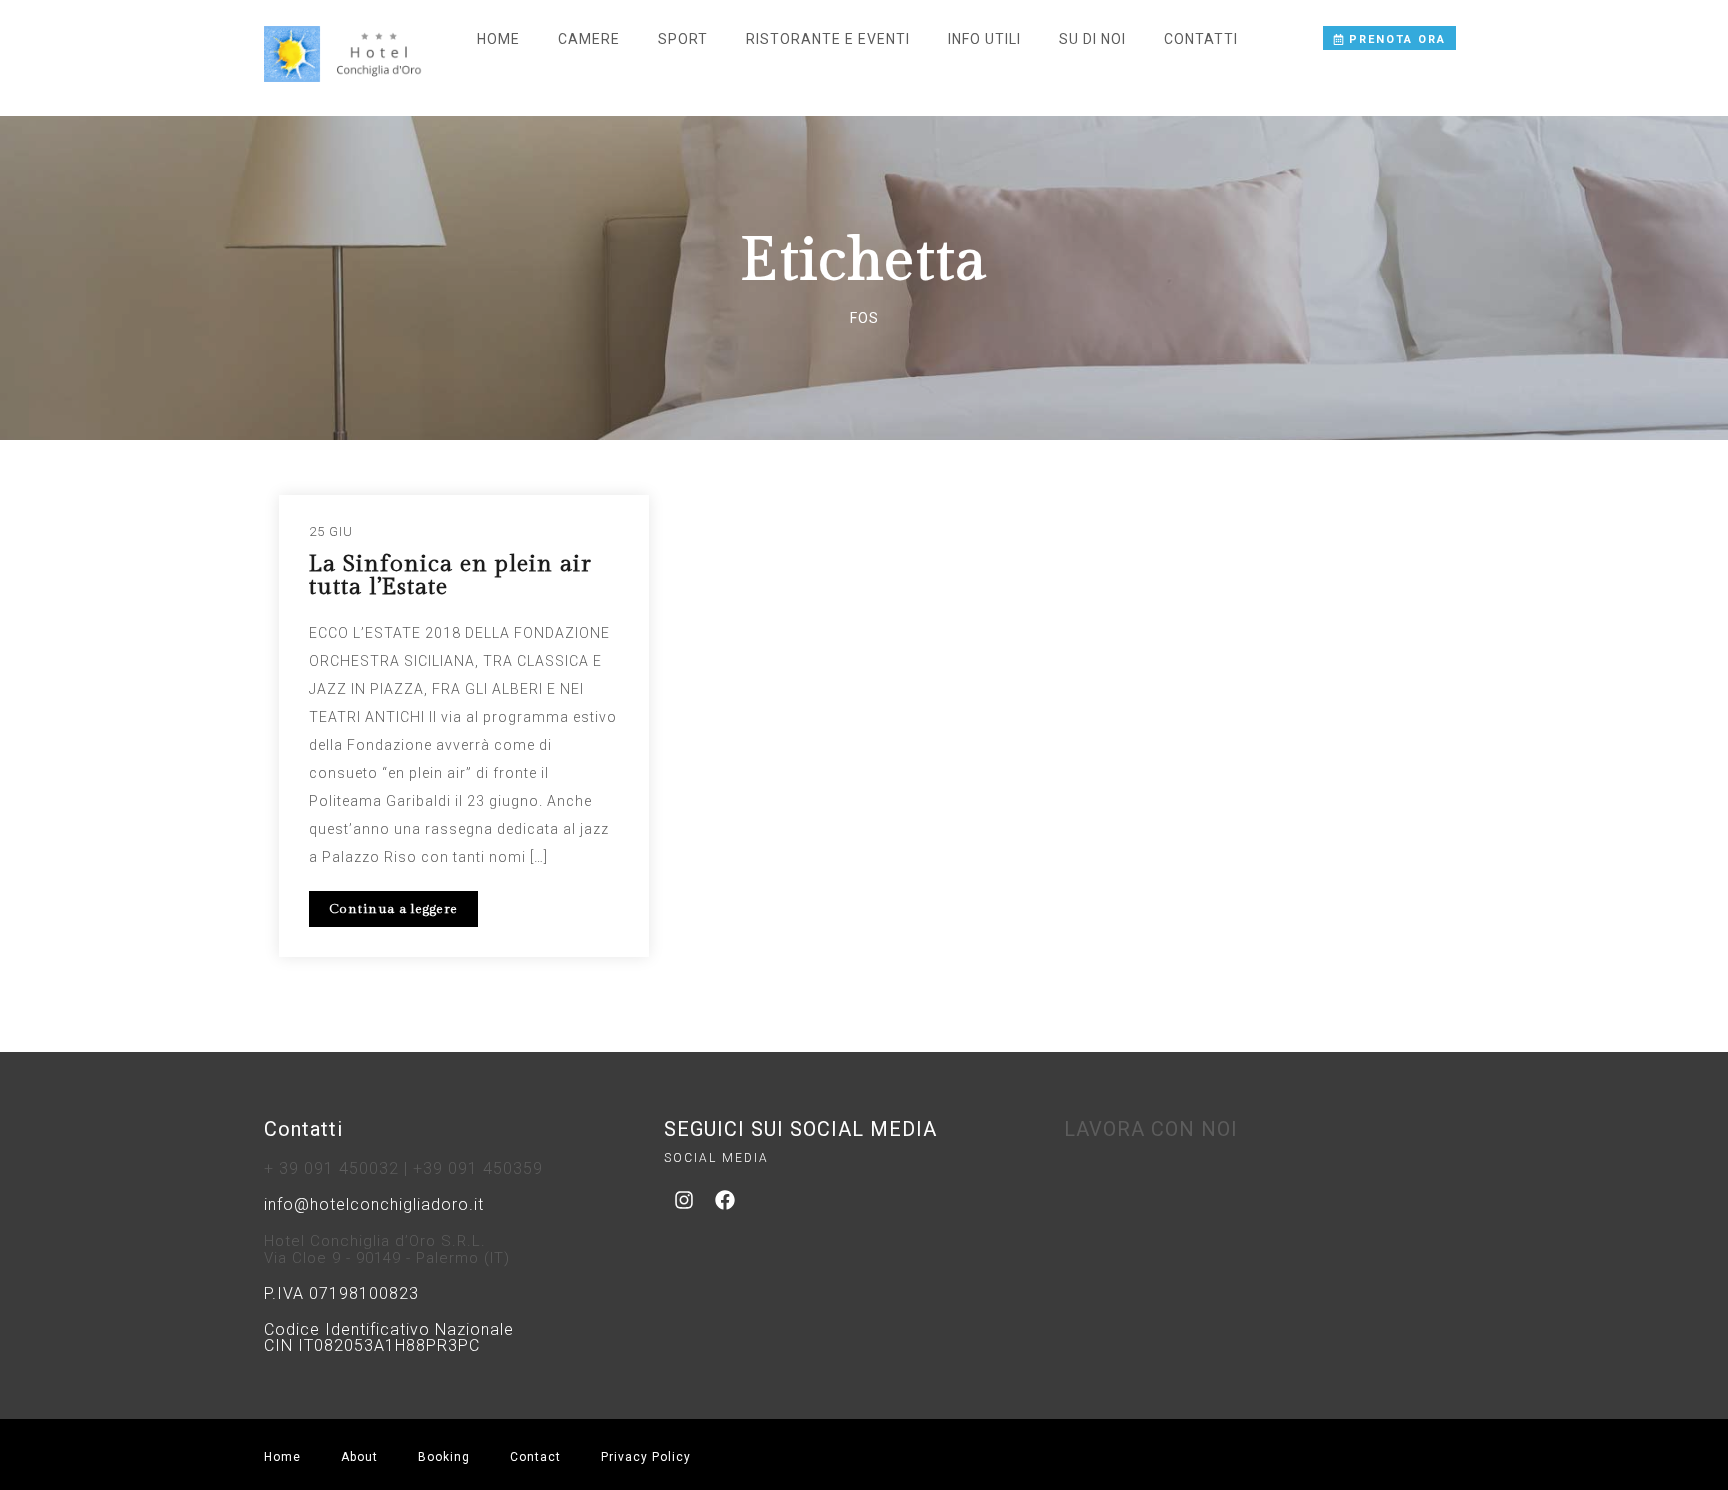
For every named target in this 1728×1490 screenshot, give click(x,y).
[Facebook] (725, 1200)
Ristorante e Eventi (828, 39)
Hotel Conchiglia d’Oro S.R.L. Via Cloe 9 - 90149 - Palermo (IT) (387, 1249)
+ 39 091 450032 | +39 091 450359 (403, 1168)
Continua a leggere (393, 909)
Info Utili (984, 39)
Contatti (1201, 39)
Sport (683, 39)
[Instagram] (684, 1200)
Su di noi (1092, 39)
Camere (589, 39)
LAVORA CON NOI (1151, 1129)
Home (498, 39)
